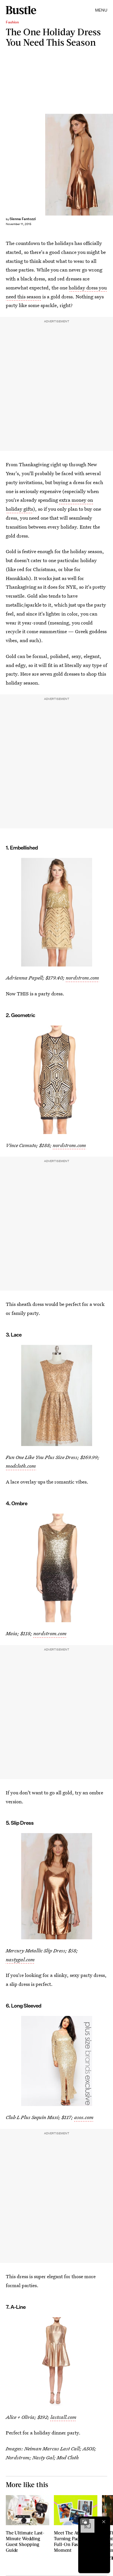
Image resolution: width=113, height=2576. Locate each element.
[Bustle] (21, 10)
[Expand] (85, 2522)
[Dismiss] (104, 2522)
